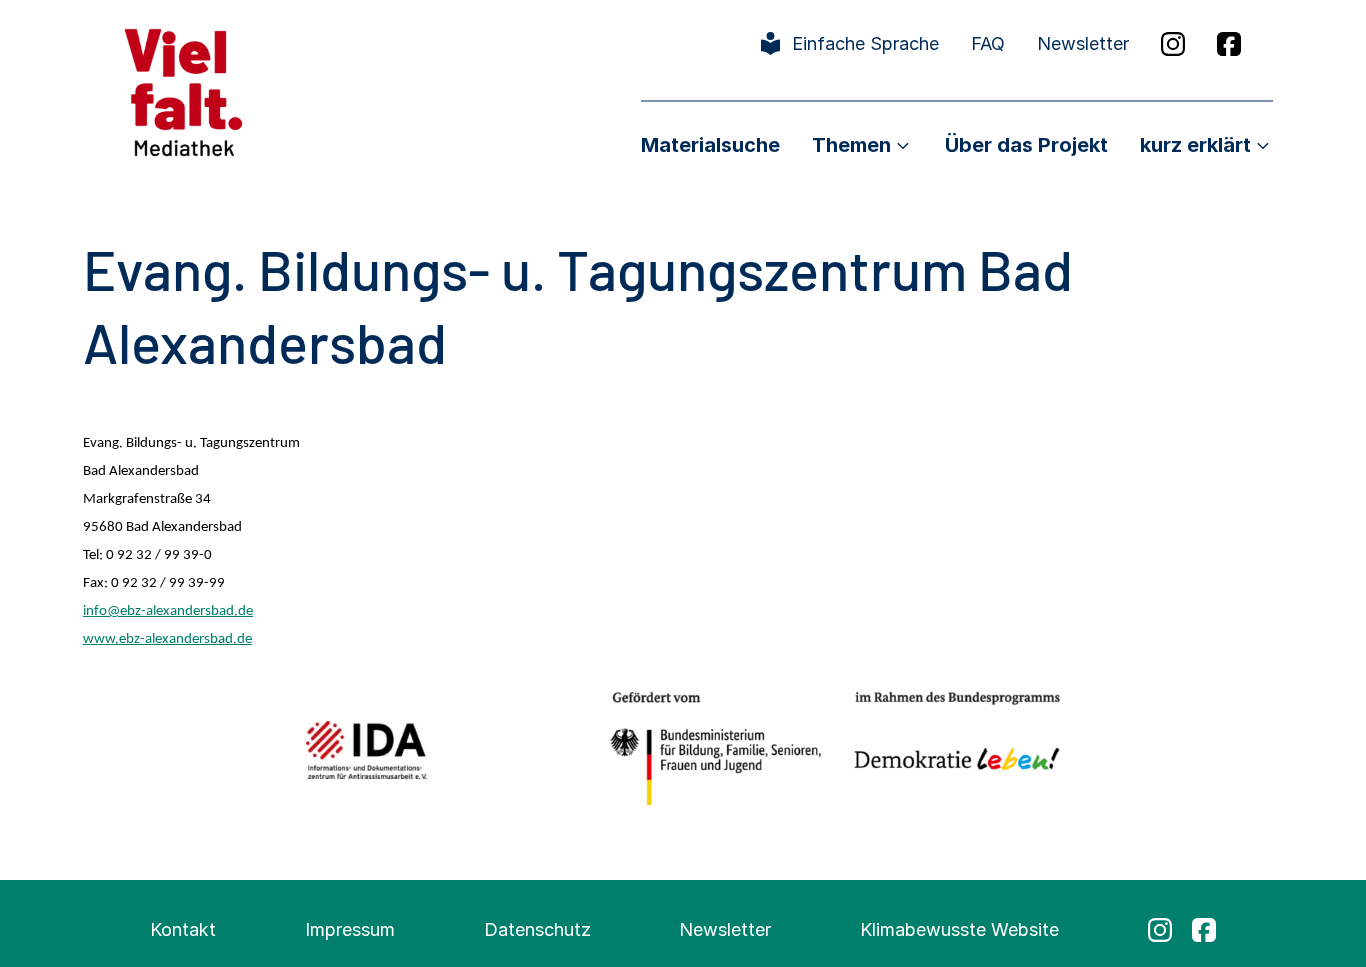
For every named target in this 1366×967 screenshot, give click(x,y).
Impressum (350, 929)
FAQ (988, 43)
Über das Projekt (1026, 145)
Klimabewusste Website (959, 929)
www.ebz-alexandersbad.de (167, 639)
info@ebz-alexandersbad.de (168, 611)
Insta (1173, 44)
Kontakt (183, 929)
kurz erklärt (1195, 145)
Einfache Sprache (865, 43)
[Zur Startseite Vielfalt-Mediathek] (183, 90)
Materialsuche (710, 145)
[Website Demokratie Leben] (951, 749)
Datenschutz (537, 929)
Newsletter (1083, 43)
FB (1229, 44)
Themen (851, 145)
